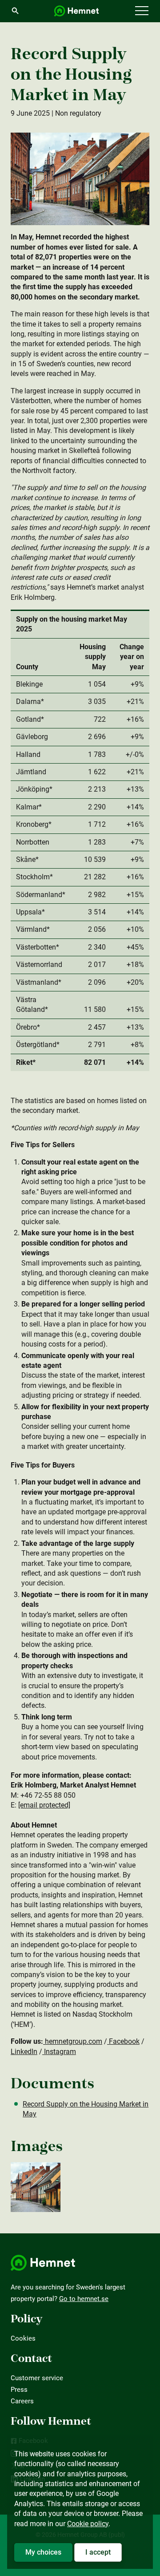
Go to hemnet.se (84, 2299)
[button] (142, 11)
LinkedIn (24, 2052)
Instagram (59, 2052)
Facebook (123, 2041)
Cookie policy (88, 2524)
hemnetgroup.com (73, 2041)
